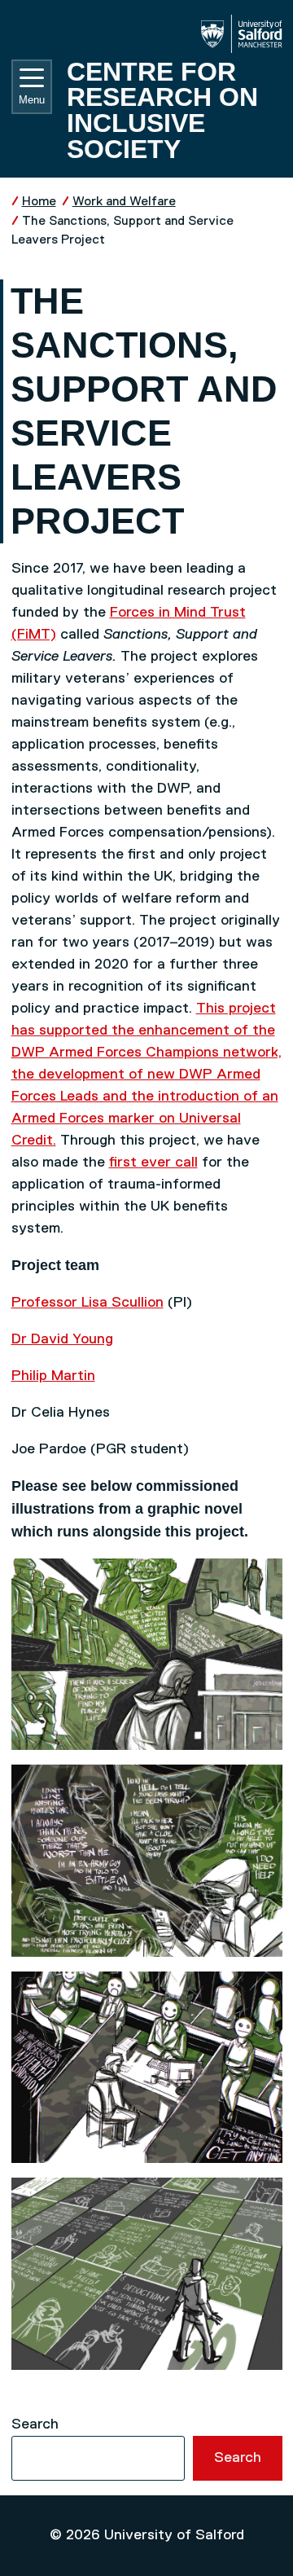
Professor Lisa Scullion (87, 1303)
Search (35, 2424)
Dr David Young (62, 1339)
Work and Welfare (124, 202)
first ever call (153, 1163)
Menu (32, 100)
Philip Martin (53, 1376)
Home (39, 202)
